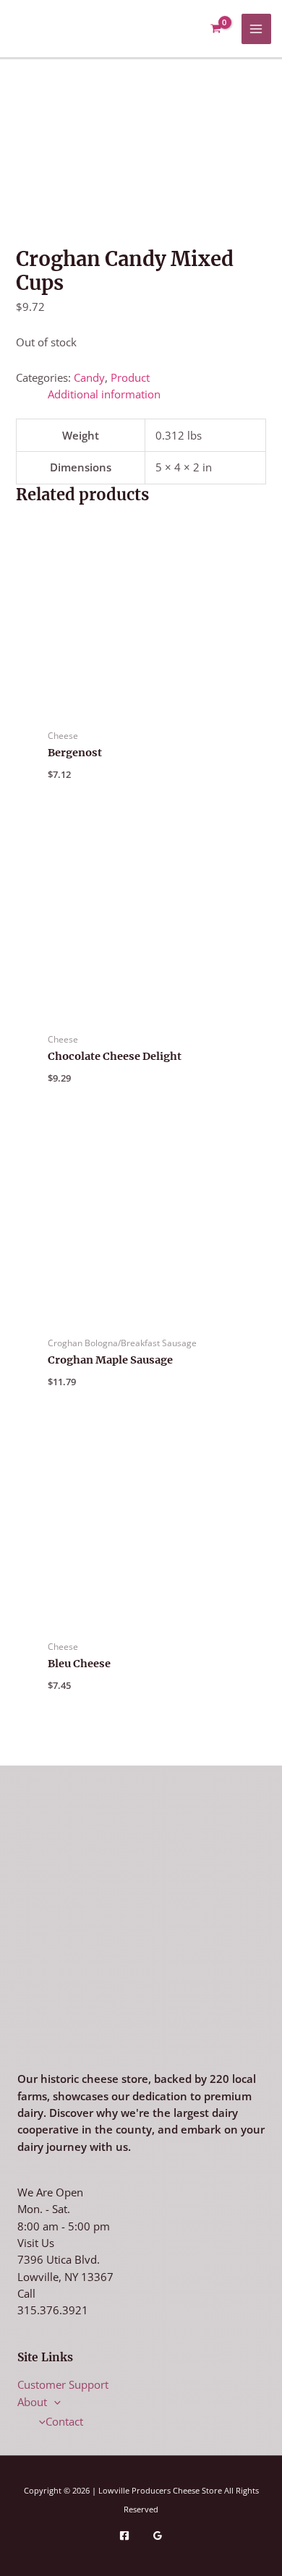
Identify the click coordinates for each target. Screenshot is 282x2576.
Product (130, 377)
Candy (89, 377)
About (32, 2402)
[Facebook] (124, 2536)
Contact (64, 2421)
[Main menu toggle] (257, 29)
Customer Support (63, 2384)
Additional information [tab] (104, 394)
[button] (54, 2402)
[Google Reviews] (158, 2536)
